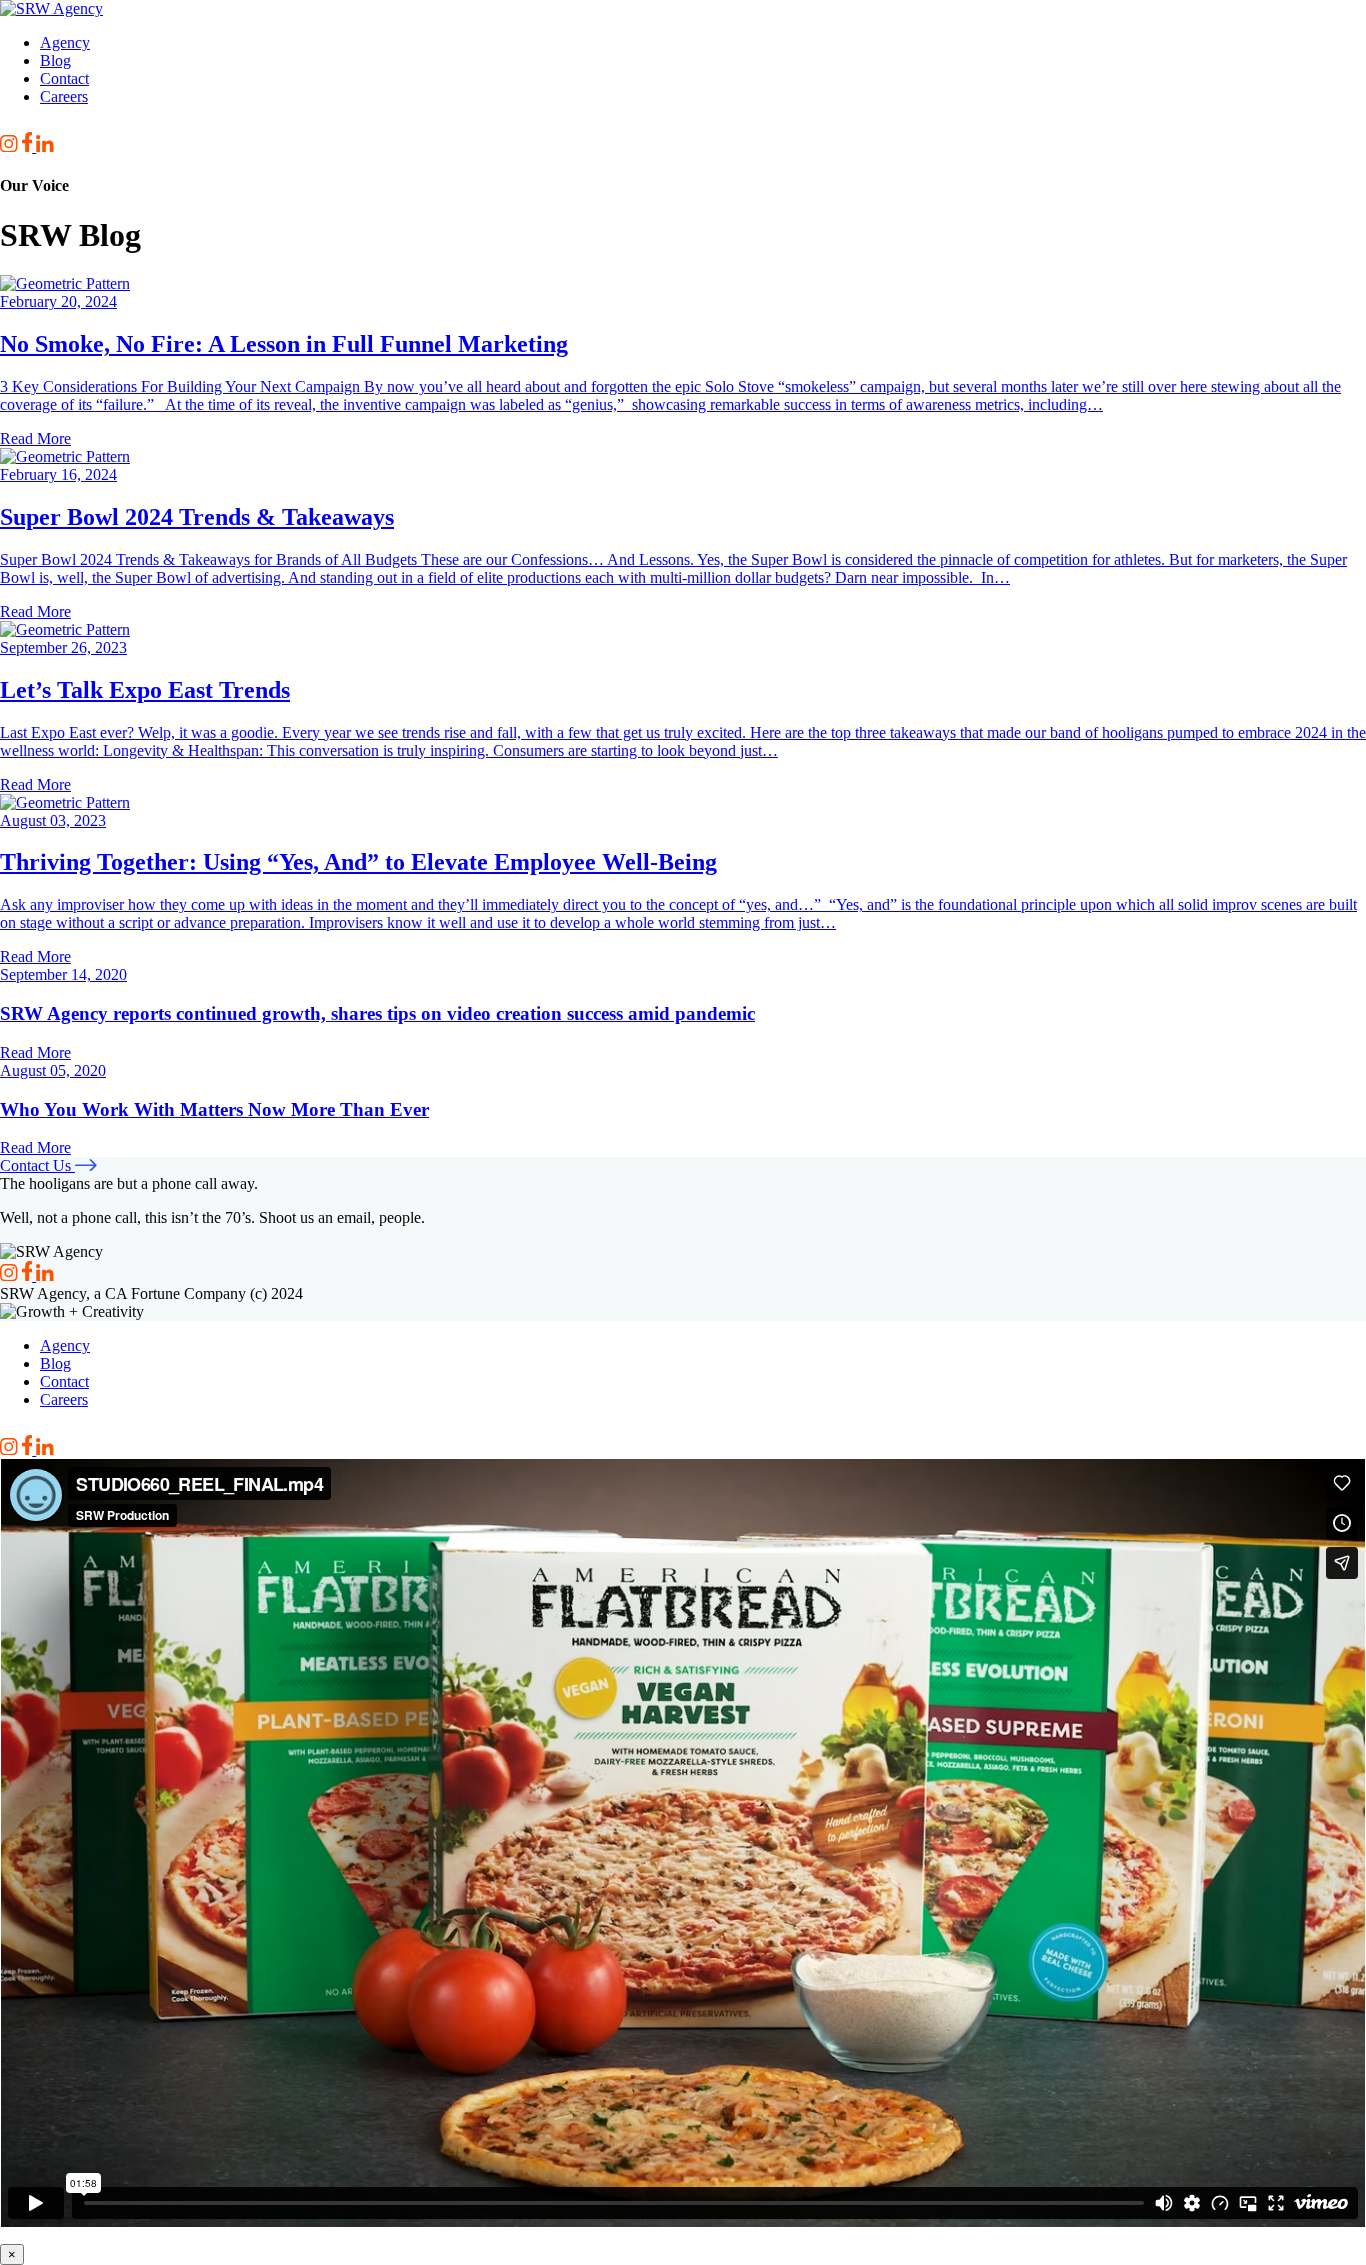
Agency (65, 42)
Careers (64, 96)
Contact (64, 78)
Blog (55, 60)
